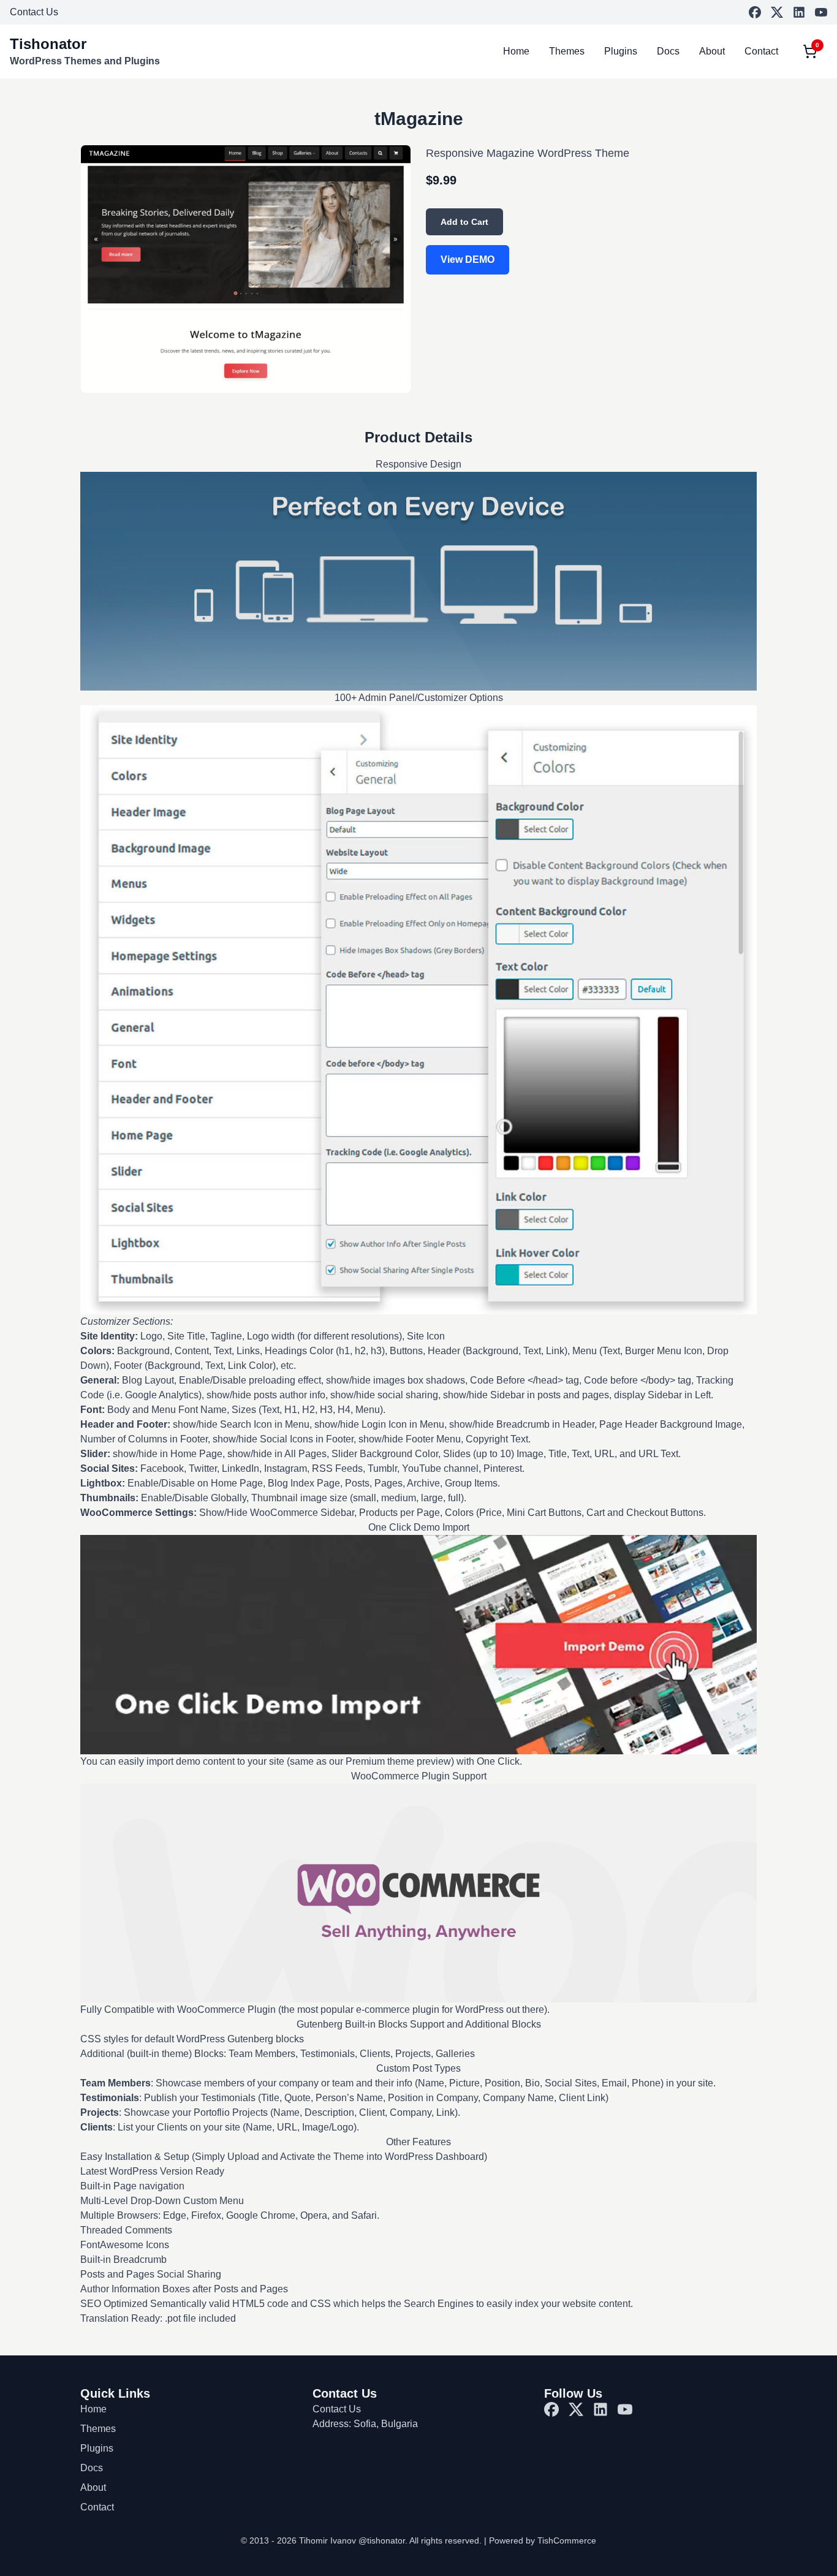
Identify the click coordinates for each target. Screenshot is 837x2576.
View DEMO (468, 259)
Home (516, 51)
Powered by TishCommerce (543, 2540)
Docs (668, 51)
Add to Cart (464, 222)
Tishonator (48, 44)
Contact (761, 51)
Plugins (621, 51)
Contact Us (34, 12)
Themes (567, 51)
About (712, 51)
